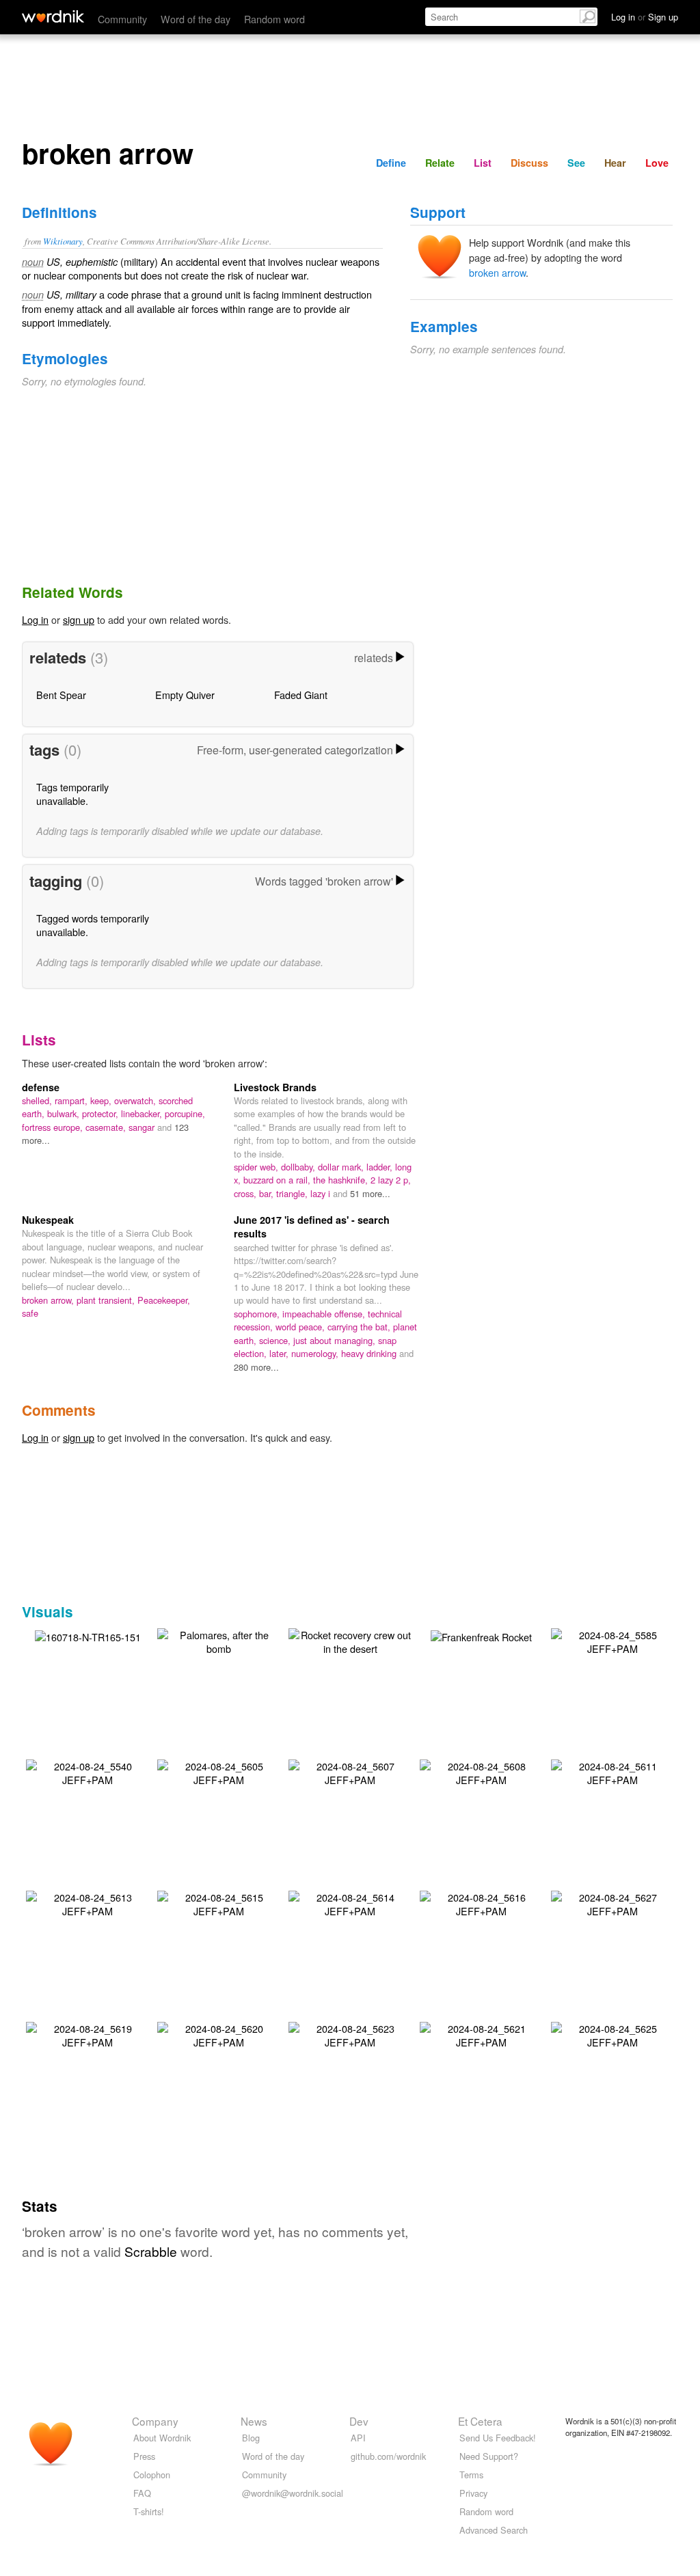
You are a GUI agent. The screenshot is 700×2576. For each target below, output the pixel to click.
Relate (440, 163)
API (358, 2438)
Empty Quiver (185, 695)
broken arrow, (49, 1300)
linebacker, (143, 1113)
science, (276, 1340)
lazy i (322, 1193)
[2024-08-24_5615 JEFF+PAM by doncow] (219, 1903)
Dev (359, 2421)
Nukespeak (48, 1220)
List (483, 163)
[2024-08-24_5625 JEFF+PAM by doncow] (612, 2034)
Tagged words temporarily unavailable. (93, 925)
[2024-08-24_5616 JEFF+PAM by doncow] (481, 1903)
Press (144, 2456)
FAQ (142, 2493)
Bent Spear (61, 695)
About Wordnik (162, 2438)
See (576, 163)
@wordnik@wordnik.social (293, 2493)
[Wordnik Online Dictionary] (53, 16)
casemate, (107, 1127)
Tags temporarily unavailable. (72, 794)
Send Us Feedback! (498, 2438)
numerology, (316, 1353)
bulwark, (65, 1113)
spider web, (257, 1167)
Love (657, 163)
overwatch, (136, 1100)
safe (30, 1313)
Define (391, 163)
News (254, 2421)
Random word (274, 19)
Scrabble (151, 2251)
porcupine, (185, 1113)
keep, (102, 1100)
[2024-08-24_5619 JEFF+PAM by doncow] (87, 2034)
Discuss (529, 163)
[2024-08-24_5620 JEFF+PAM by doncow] (219, 2034)
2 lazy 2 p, (391, 1180)
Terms (471, 2475)
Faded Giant (301, 695)
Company (155, 2421)
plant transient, (107, 1300)
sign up (79, 619)
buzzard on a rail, (278, 1180)
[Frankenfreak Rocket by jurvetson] (481, 1635)
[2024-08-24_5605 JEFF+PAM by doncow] (219, 1771)
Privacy (473, 2493)
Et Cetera (480, 2421)
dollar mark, (342, 1167)
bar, (268, 1193)
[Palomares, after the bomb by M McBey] (219, 1640)
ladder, (381, 1167)
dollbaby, (299, 1167)
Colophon (152, 2475)
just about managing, (336, 1340)
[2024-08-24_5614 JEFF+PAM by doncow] (350, 1903)
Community (122, 19)
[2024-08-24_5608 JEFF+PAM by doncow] (481, 1771)
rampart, (72, 1100)
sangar (143, 1127)
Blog (251, 2438)
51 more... (370, 1193)
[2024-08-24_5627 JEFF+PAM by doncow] (612, 1903)
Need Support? (489, 2456)
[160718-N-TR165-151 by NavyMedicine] (88, 1635)
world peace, (301, 1327)
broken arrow (497, 272)
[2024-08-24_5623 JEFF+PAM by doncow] (350, 2034)
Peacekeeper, (164, 1300)
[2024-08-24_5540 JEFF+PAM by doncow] (87, 1771)
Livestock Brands (275, 1087)
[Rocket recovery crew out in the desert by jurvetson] (350, 1640)
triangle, (293, 1193)
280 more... (256, 1367)
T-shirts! (149, 2511)
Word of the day (196, 19)
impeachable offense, (325, 1314)
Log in (35, 619)
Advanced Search (494, 2530)
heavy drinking (370, 1353)
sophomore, (258, 1314)
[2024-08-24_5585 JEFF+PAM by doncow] (612, 1640)
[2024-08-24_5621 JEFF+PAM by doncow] (481, 2034)
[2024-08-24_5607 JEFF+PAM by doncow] (350, 1771)
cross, (246, 1193)
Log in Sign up (645, 17)
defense (41, 1087)
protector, (102, 1113)
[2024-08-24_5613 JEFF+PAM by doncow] (87, 1903)
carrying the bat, (360, 1327)
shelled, (38, 1100)
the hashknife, (342, 1180)
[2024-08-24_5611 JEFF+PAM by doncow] (612, 1771)
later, (280, 1353)
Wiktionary (63, 241)
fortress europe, (54, 1127)
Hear (615, 163)
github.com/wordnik (388, 2456)
